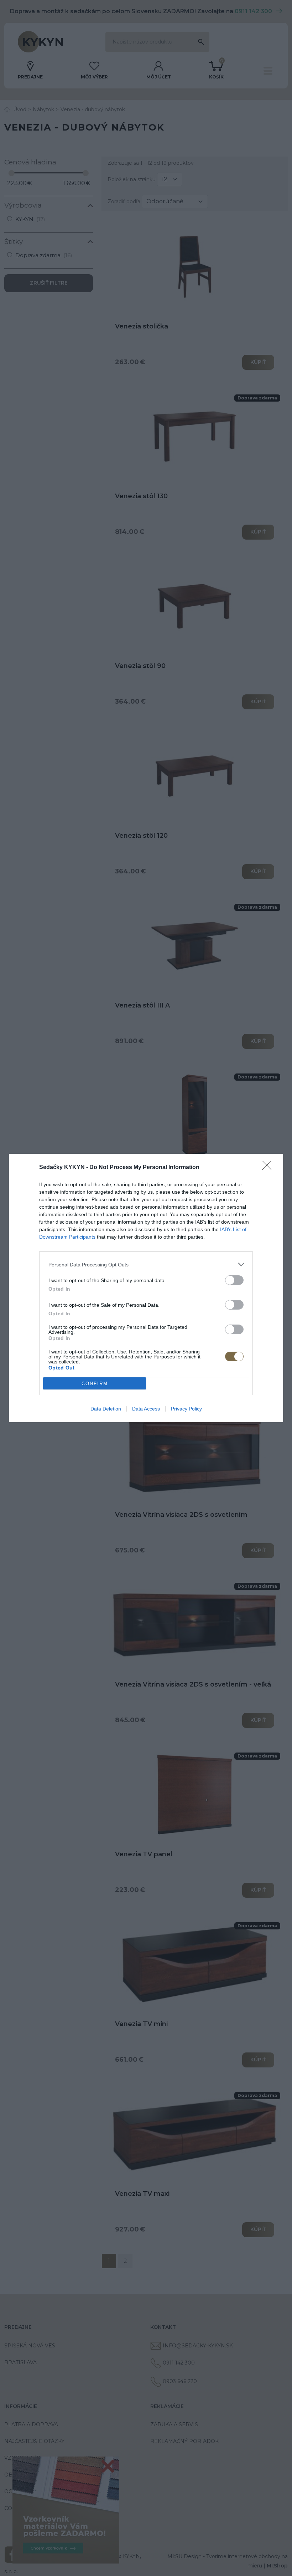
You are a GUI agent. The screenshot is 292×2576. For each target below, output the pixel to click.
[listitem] (146, 1264)
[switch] (234, 1280)
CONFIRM (95, 1384)
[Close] (269, 1168)
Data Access (146, 1409)
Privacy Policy (186, 1409)
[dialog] (146, 1288)
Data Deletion (106, 1409)
